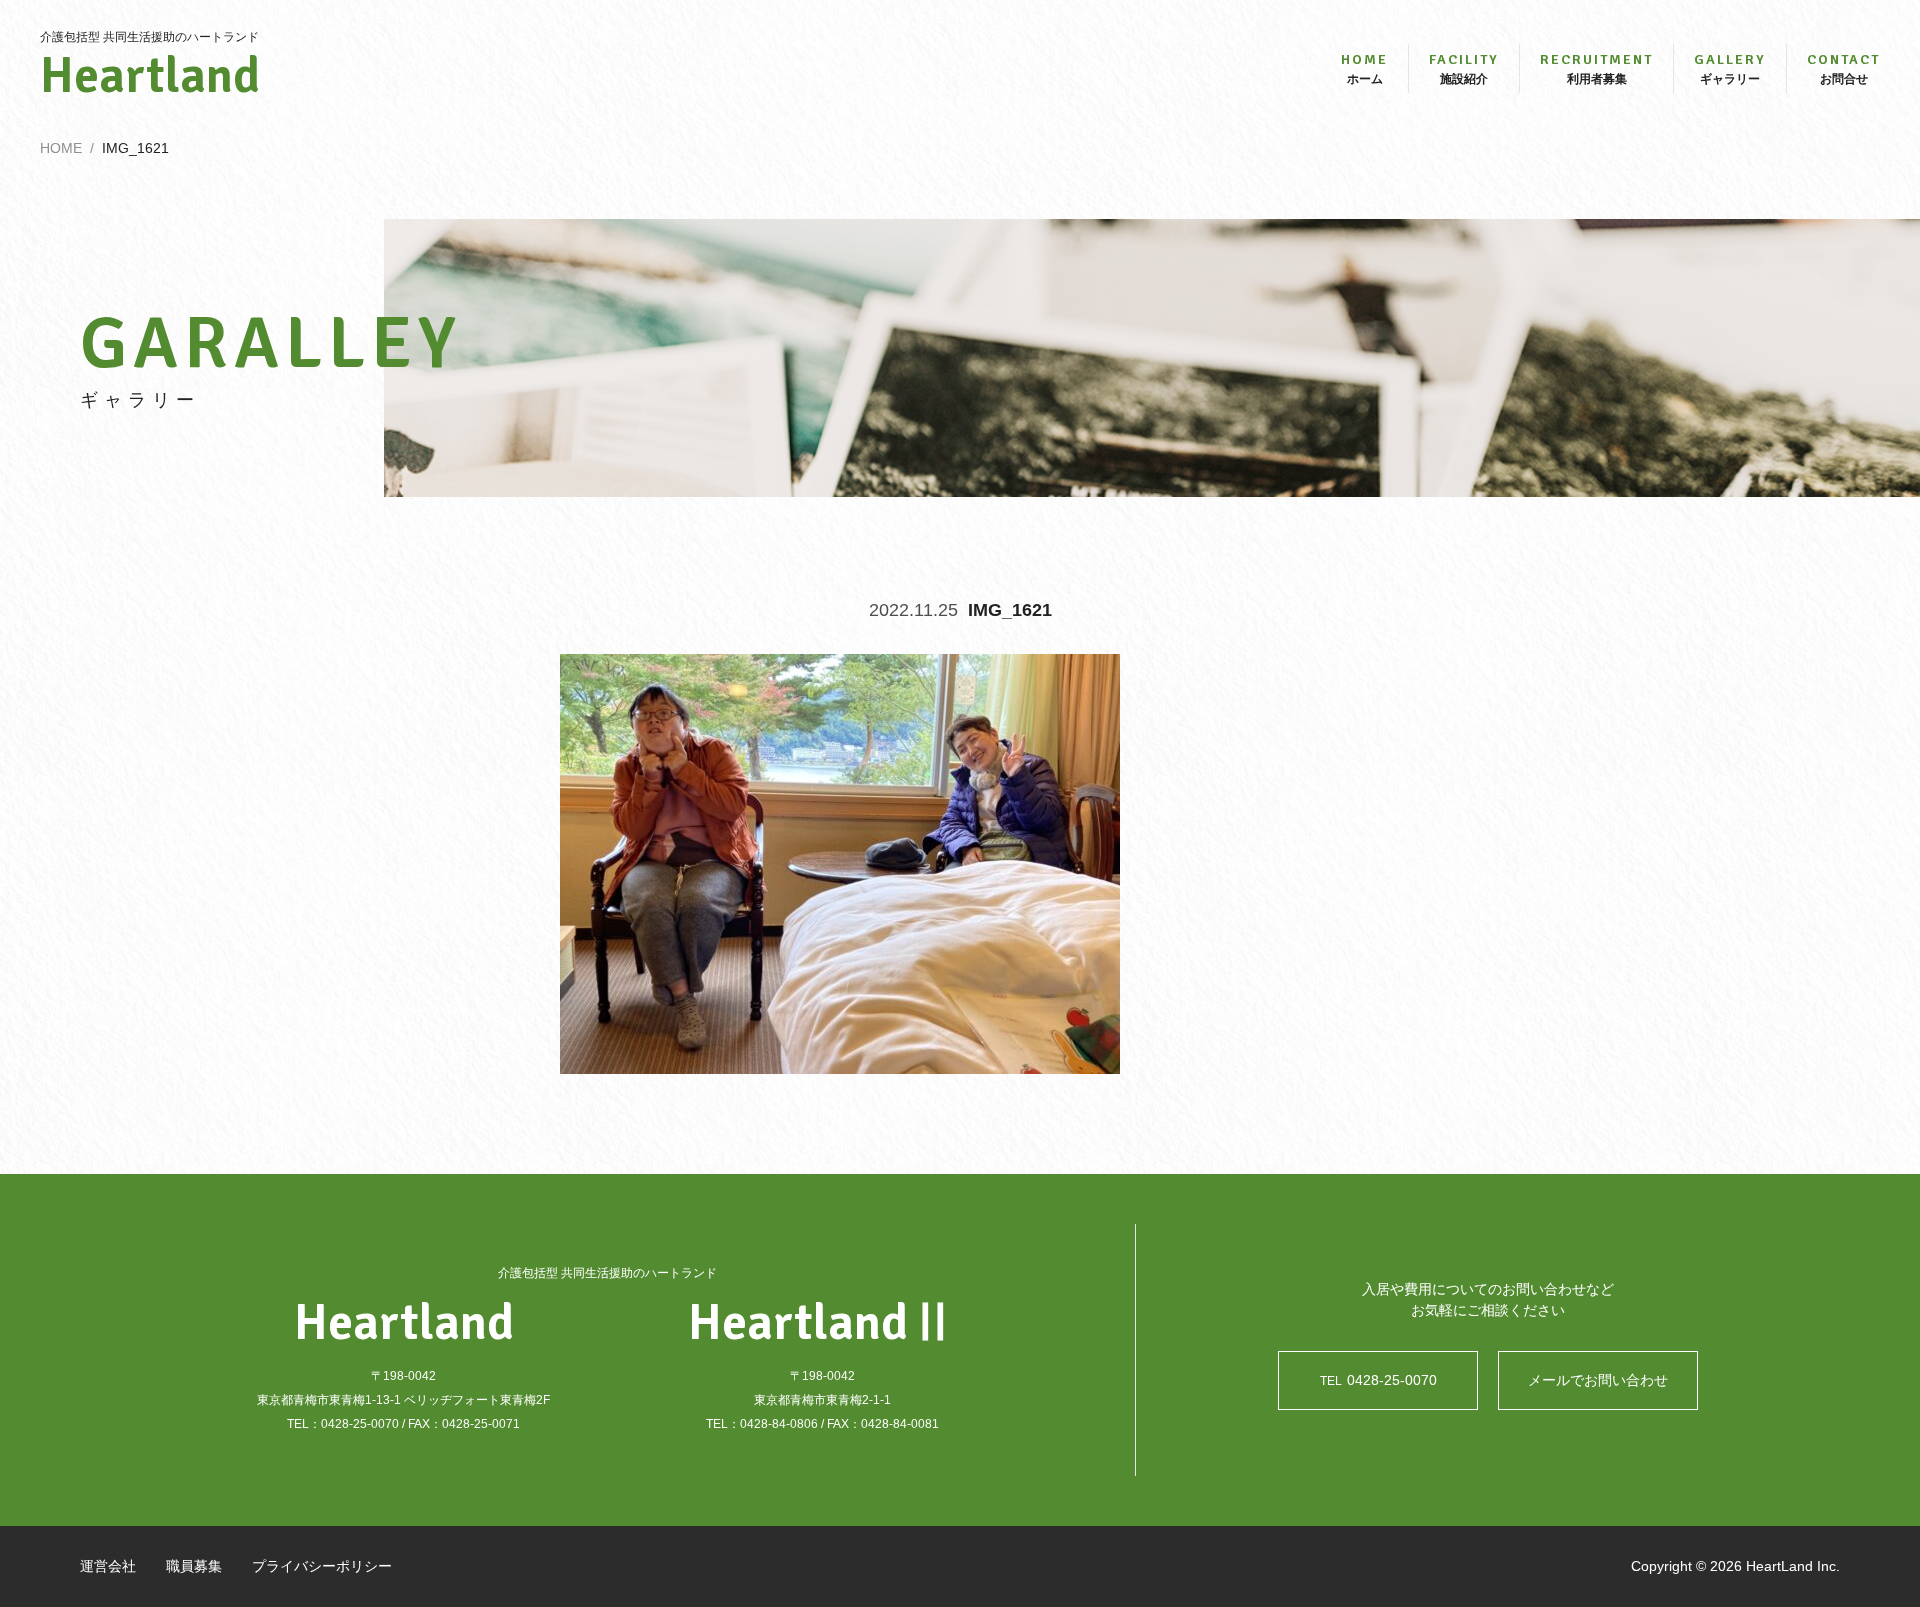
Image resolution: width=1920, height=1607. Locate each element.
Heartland (150, 76)
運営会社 (108, 1566)
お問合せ (1843, 68)
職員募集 (194, 1566)
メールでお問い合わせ (1598, 1380)
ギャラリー (1730, 68)
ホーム (1364, 68)
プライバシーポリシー (322, 1566)
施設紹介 (1464, 68)
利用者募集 (1596, 68)
